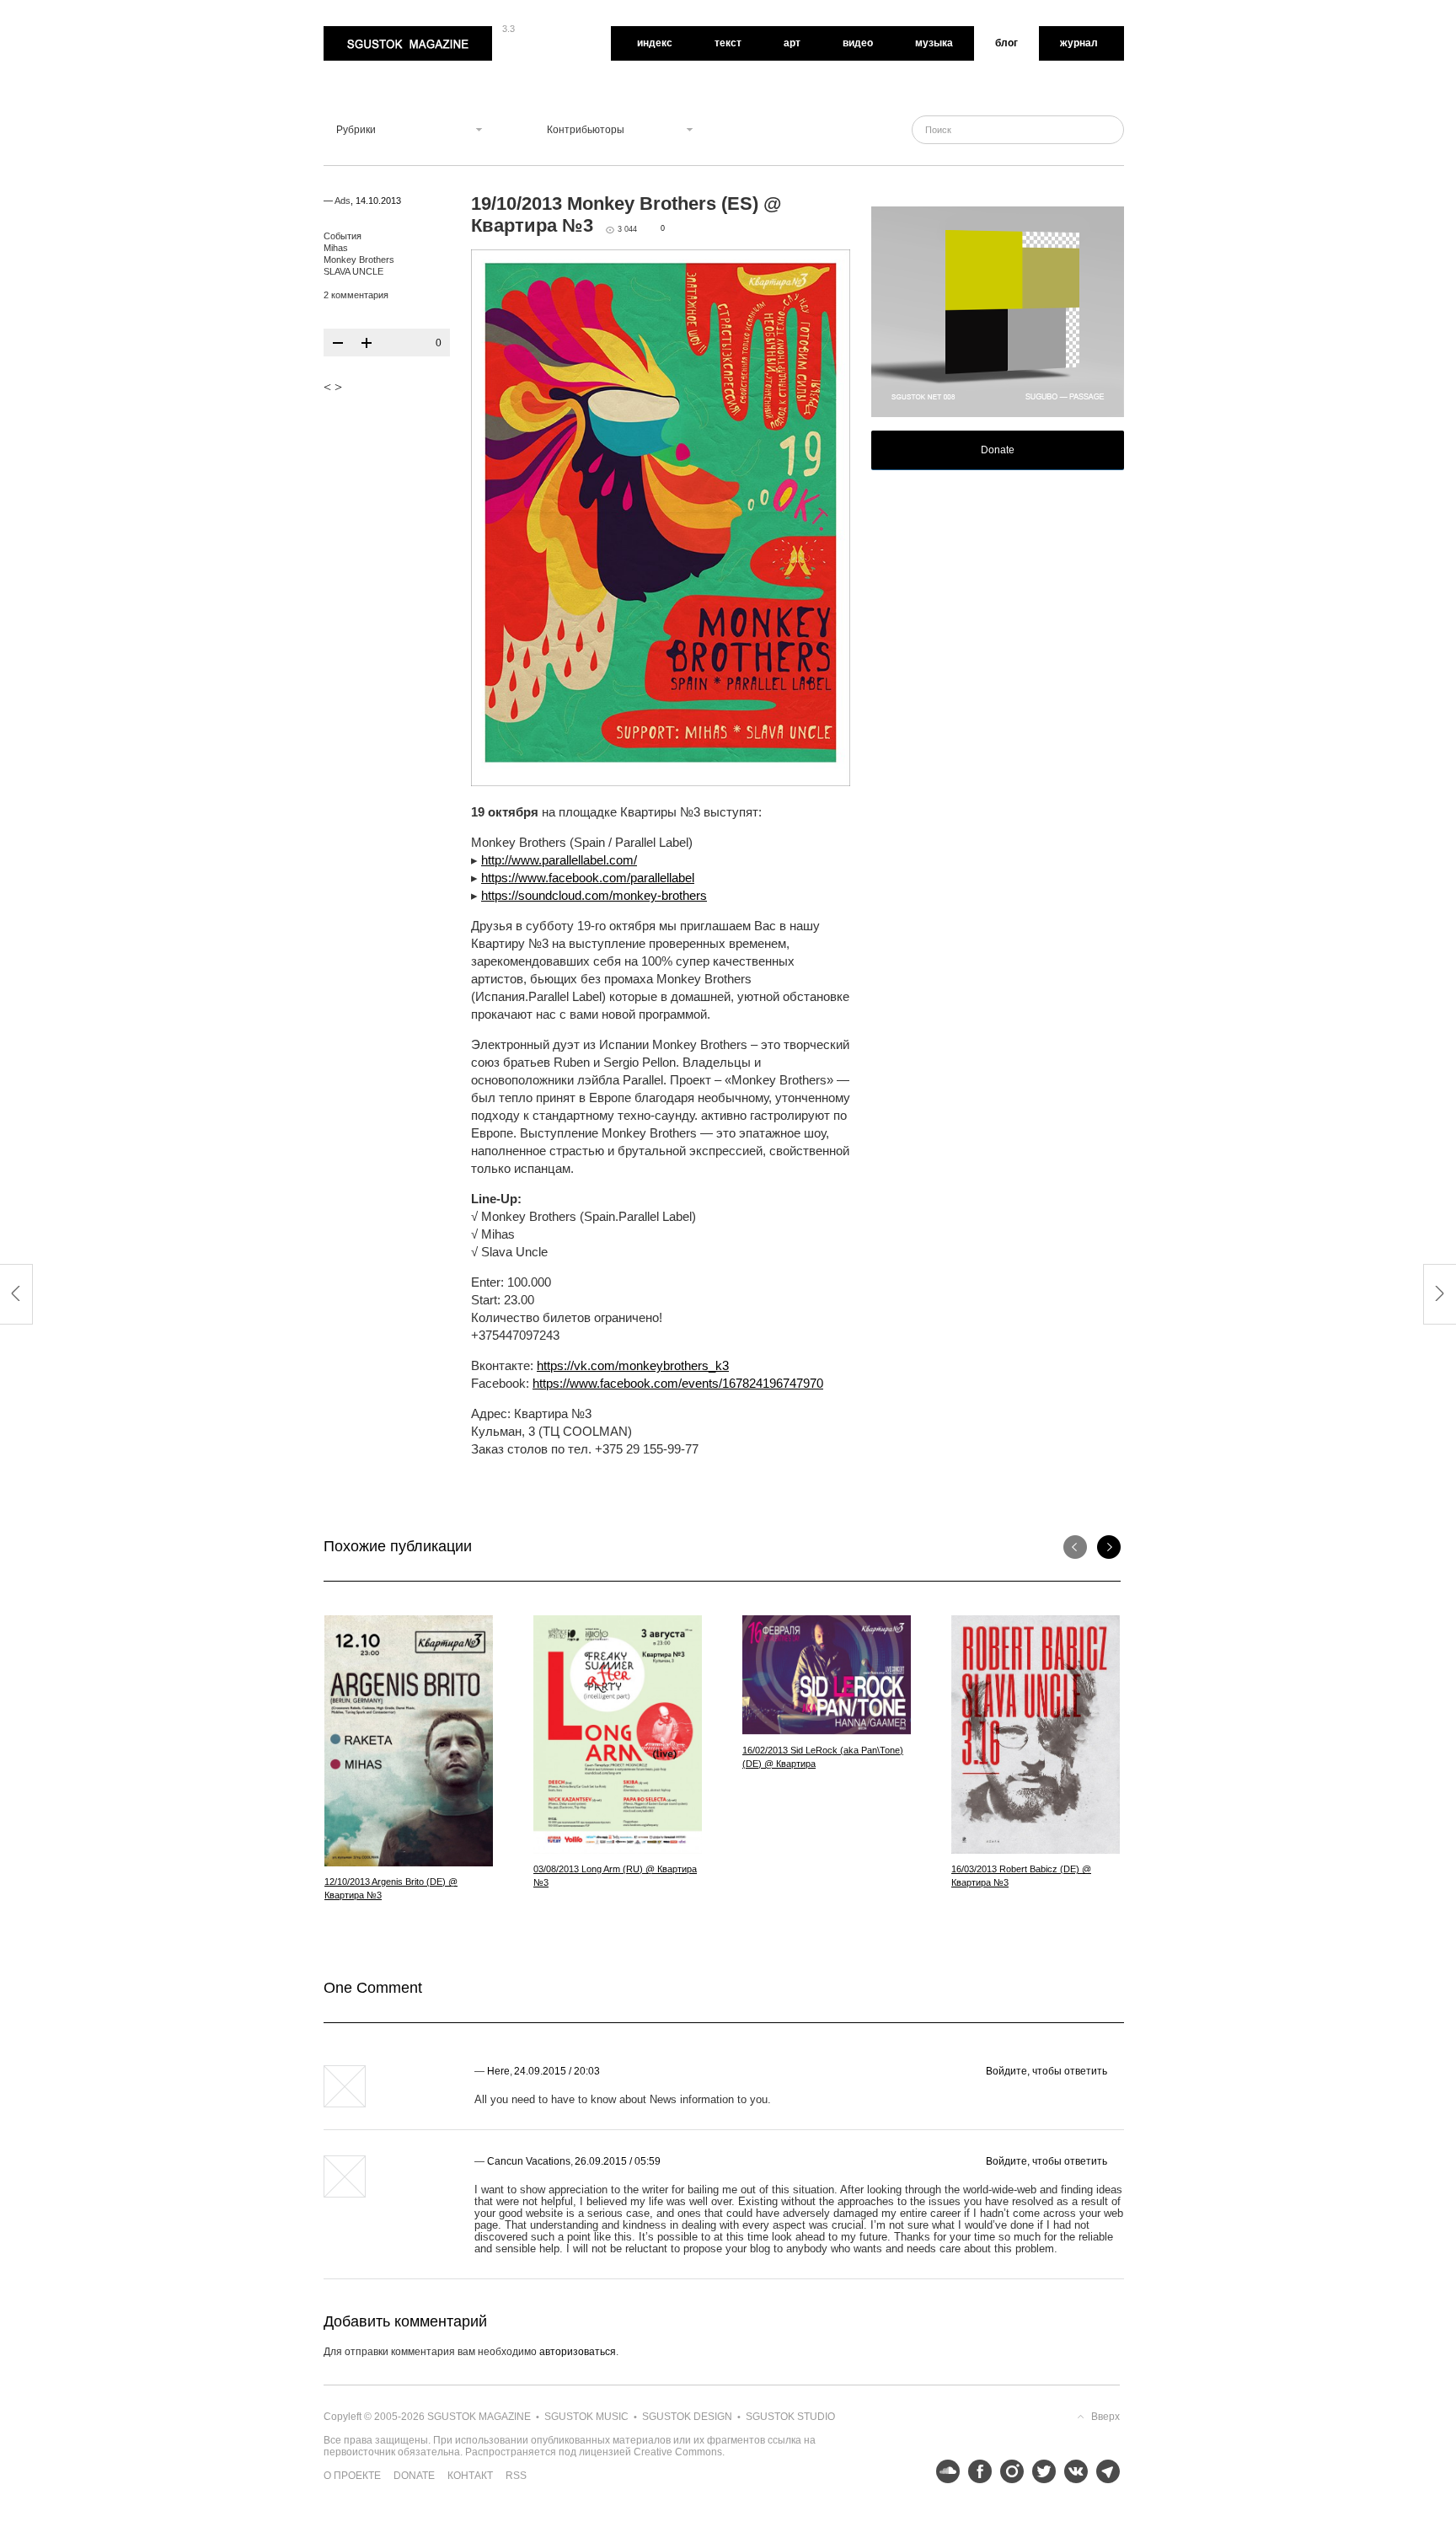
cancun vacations (529, 2161)
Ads (343, 201)
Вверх (1105, 2417)
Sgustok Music (586, 2417)
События (343, 236)
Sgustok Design (687, 2417)
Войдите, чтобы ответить (1046, 2071)
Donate (998, 450)
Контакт (470, 2476)
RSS (516, 2476)
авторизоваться (578, 2352)
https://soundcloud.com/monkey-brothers (594, 895)
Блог (1006, 43)
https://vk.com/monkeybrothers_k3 (633, 1365)
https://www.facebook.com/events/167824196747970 (678, 1383)
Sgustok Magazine (367, 32)
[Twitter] (1040, 2471)
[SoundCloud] (944, 2471)
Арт (792, 43)
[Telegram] (1104, 2471)
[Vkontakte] (1072, 2471)
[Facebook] (976, 2471)
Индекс (655, 43)
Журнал (1079, 43)
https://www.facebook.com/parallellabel (588, 878)
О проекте (352, 2476)
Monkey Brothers (359, 260)
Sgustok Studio (790, 2417)
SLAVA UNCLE (353, 271)
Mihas (336, 248)
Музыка (934, 43)
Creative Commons (678, 2452)
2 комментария (356, 295)
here (498, 2071)
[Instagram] (1008, 2471)
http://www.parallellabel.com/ (559, 860)
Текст (728, 43)
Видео (858, 43)
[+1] (367, 343)
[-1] (338, 343)
